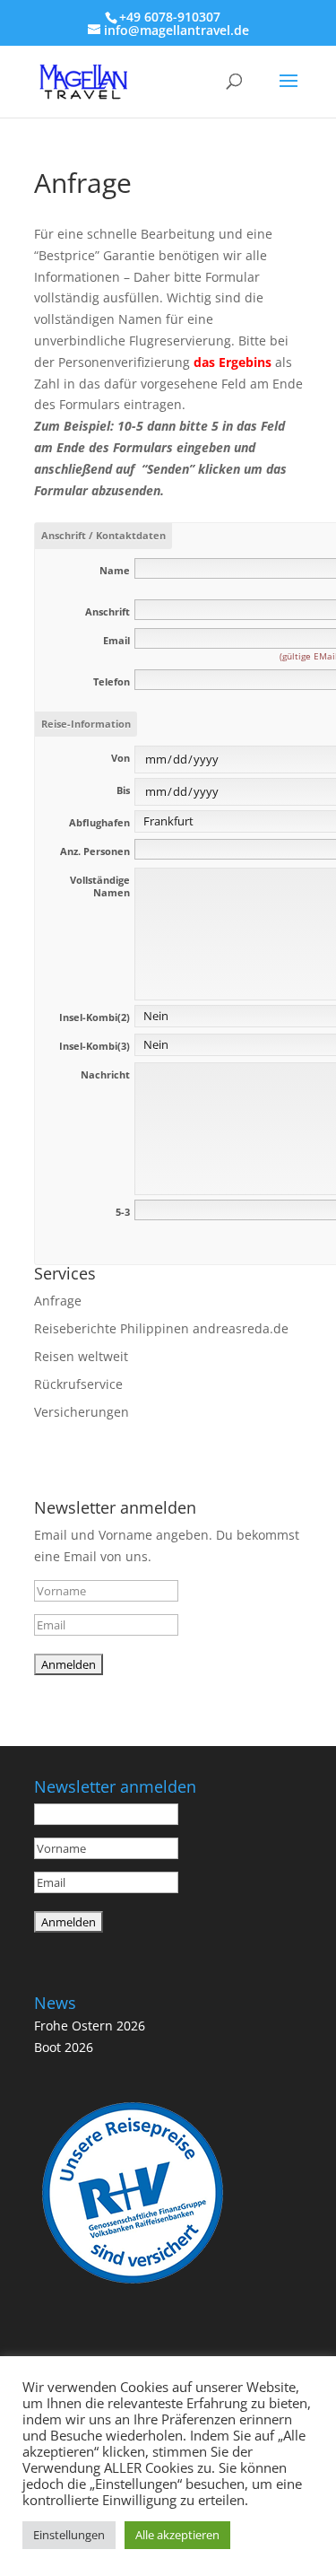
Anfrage (58, 1301)
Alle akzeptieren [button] (177, 2535)
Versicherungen (82, 1412)
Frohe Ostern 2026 (90, 2026)
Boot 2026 (64, 2047)
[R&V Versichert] (133, 2287)
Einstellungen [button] (69, 2535)
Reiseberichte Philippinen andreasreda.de (161, 1328)
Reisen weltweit (81, 1356)
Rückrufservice (78, 1384)
